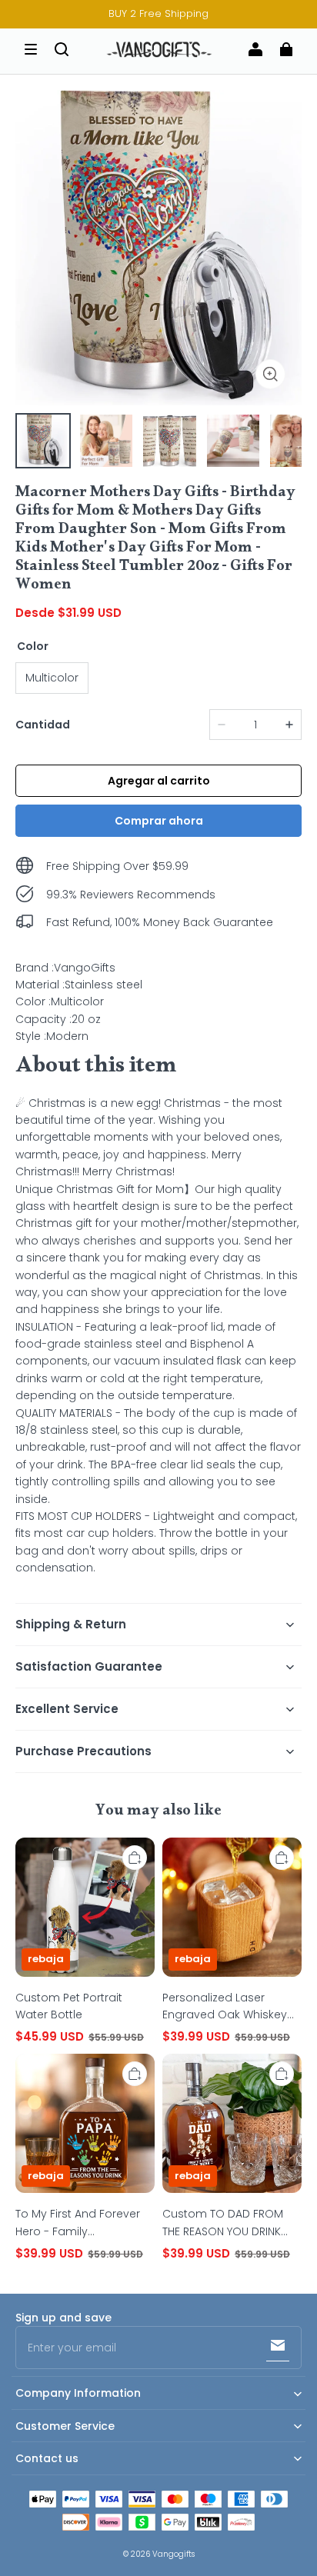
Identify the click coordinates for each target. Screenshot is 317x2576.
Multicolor (52, 678)
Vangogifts (174, 2554)
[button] (31, 49)
